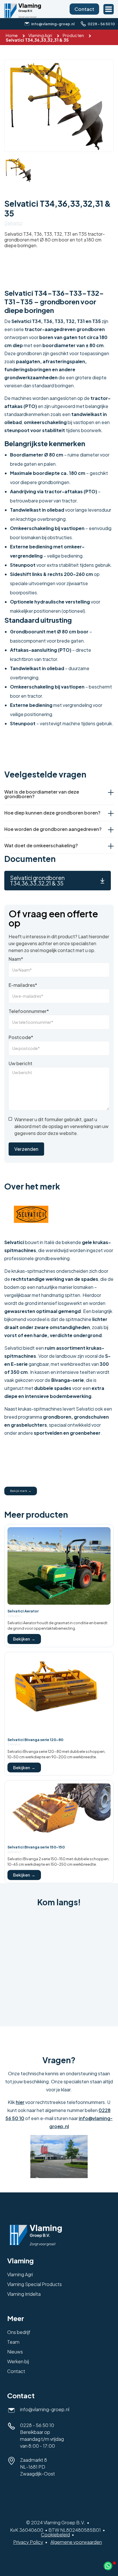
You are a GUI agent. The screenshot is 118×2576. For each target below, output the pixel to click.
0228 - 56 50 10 (37, 2425)
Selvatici (13, 223)
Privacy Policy (28, 2542)
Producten (73, 35)
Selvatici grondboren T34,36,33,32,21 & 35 (37, 880)
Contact (84, 9)
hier (20, 2102)
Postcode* (21, 1037)
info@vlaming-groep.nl (45, 2409)
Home (12, 35)
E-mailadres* (23, 985)
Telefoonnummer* (29, 1011)
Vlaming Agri (40, 35)
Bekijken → (24, 1639)
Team (13, 2342)
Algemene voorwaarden (76, 2542)
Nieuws (15, 2352)
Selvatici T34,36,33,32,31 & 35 (37, 40)
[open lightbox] (59, 106)
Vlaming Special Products (35, 2284)
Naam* (16, 959)
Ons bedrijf (19, 2332)
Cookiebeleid (55, 2535)
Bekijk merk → (21, 1491)
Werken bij (18, 2361)
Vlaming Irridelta (24, 2294)
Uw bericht (20, 1063)
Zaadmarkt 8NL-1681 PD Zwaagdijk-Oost (38, 2467)
